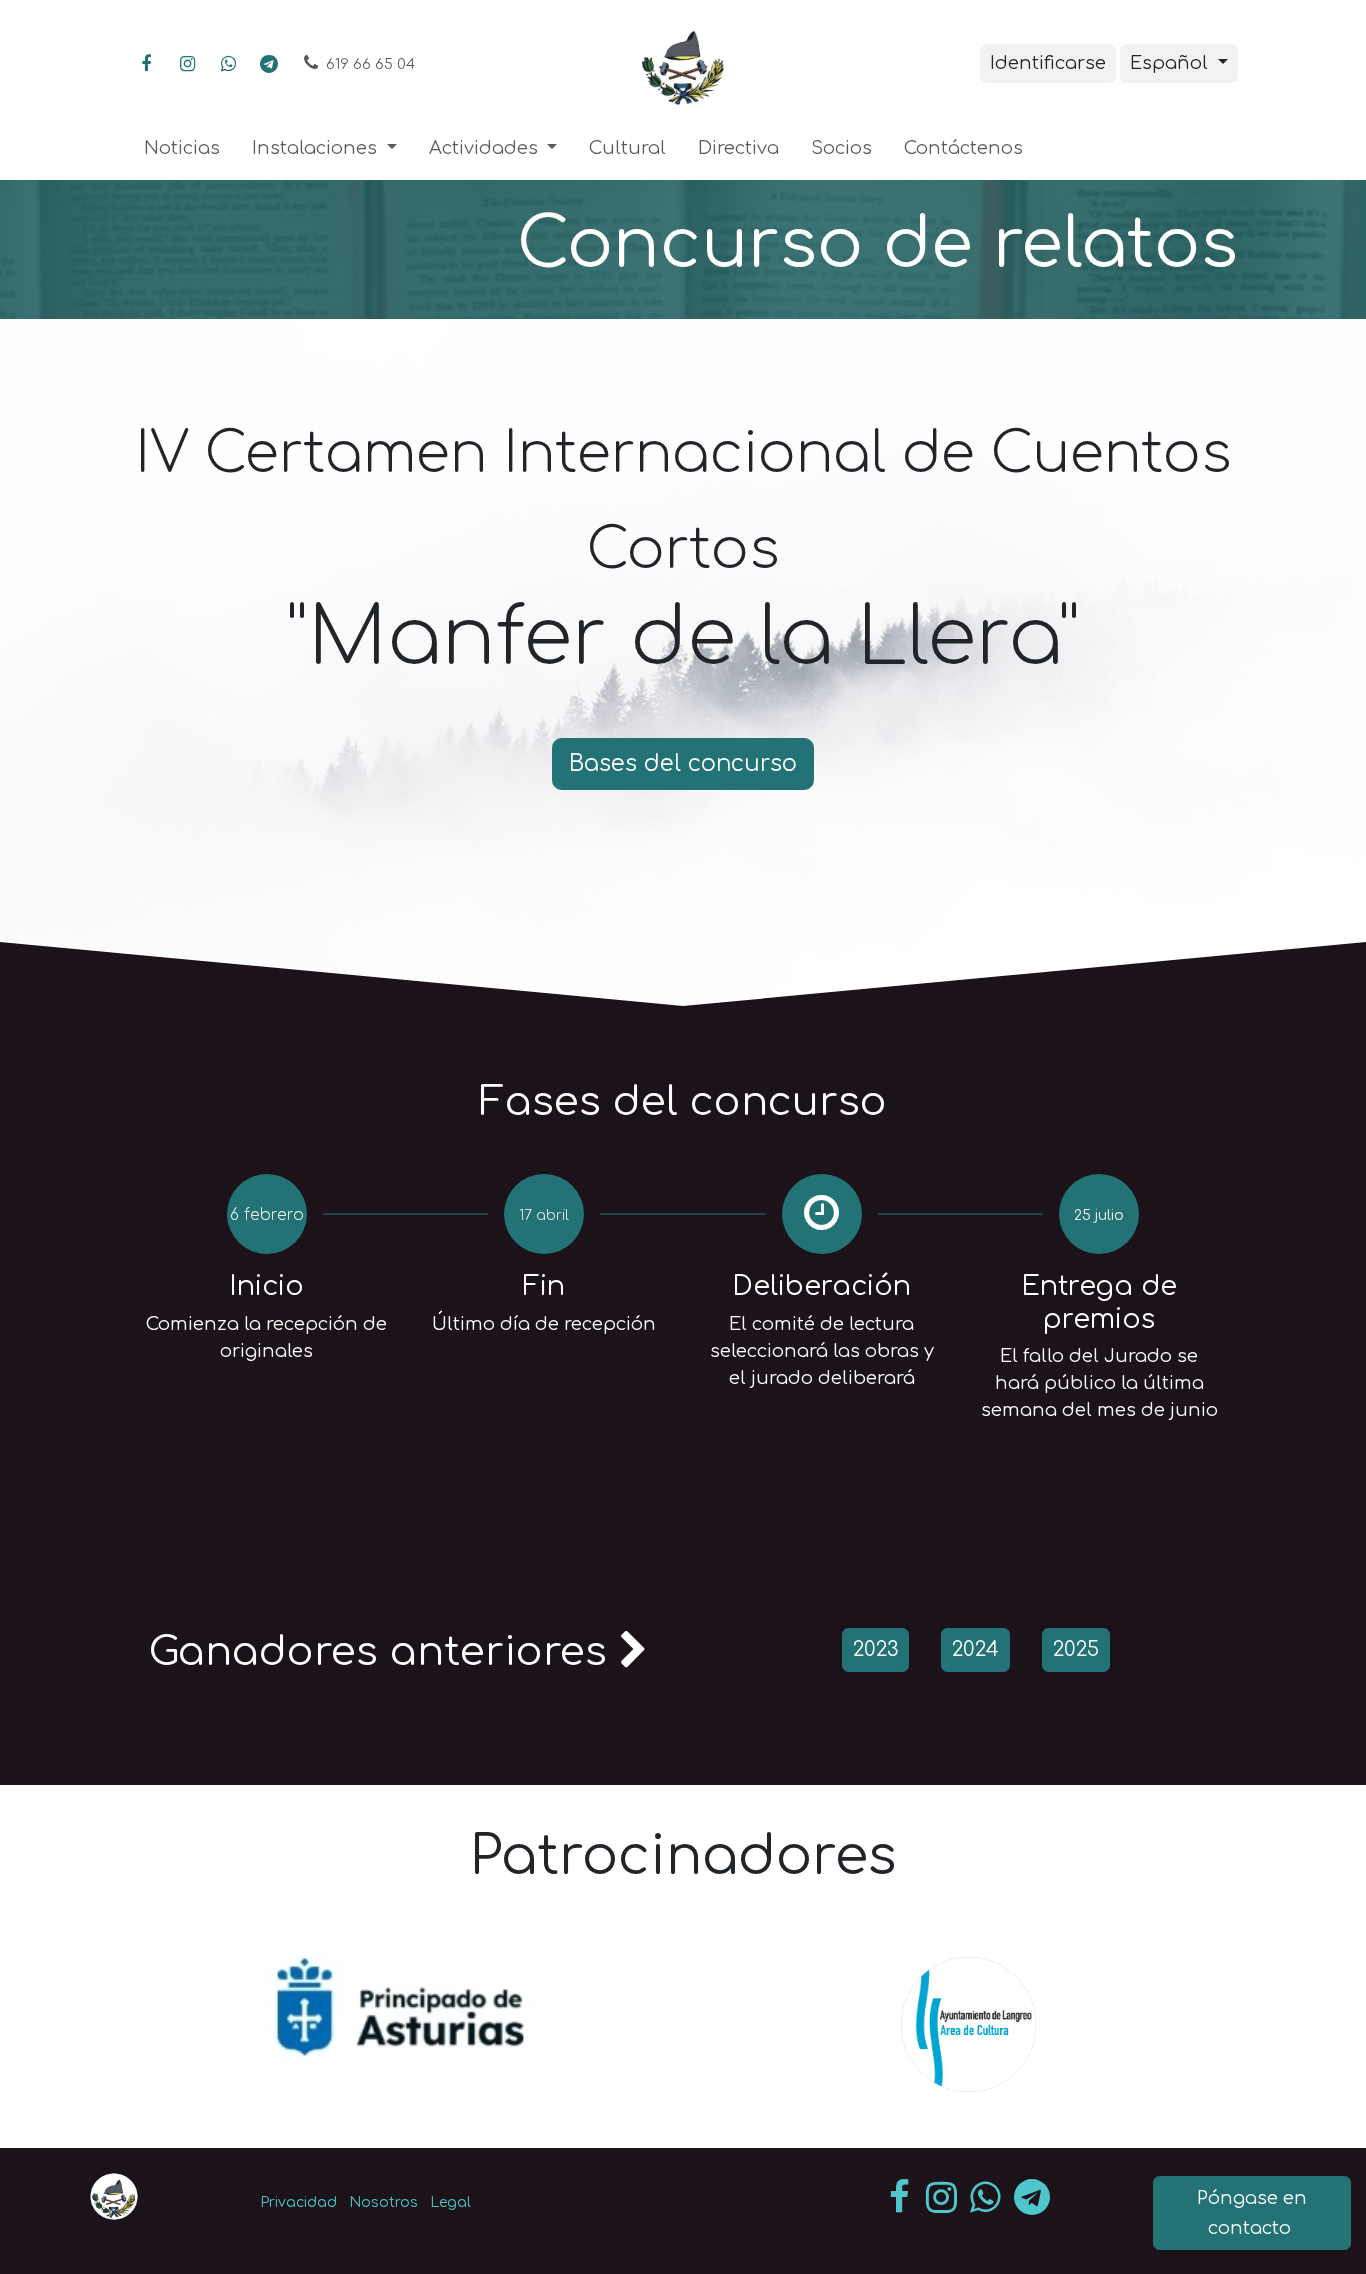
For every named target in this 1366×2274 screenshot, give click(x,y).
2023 (875, 1649)
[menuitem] (182, 148)
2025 (1076, 1649)
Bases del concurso (683, 763)
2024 (975, 1649)
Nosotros (383, 2202)
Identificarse (1048, 63)
